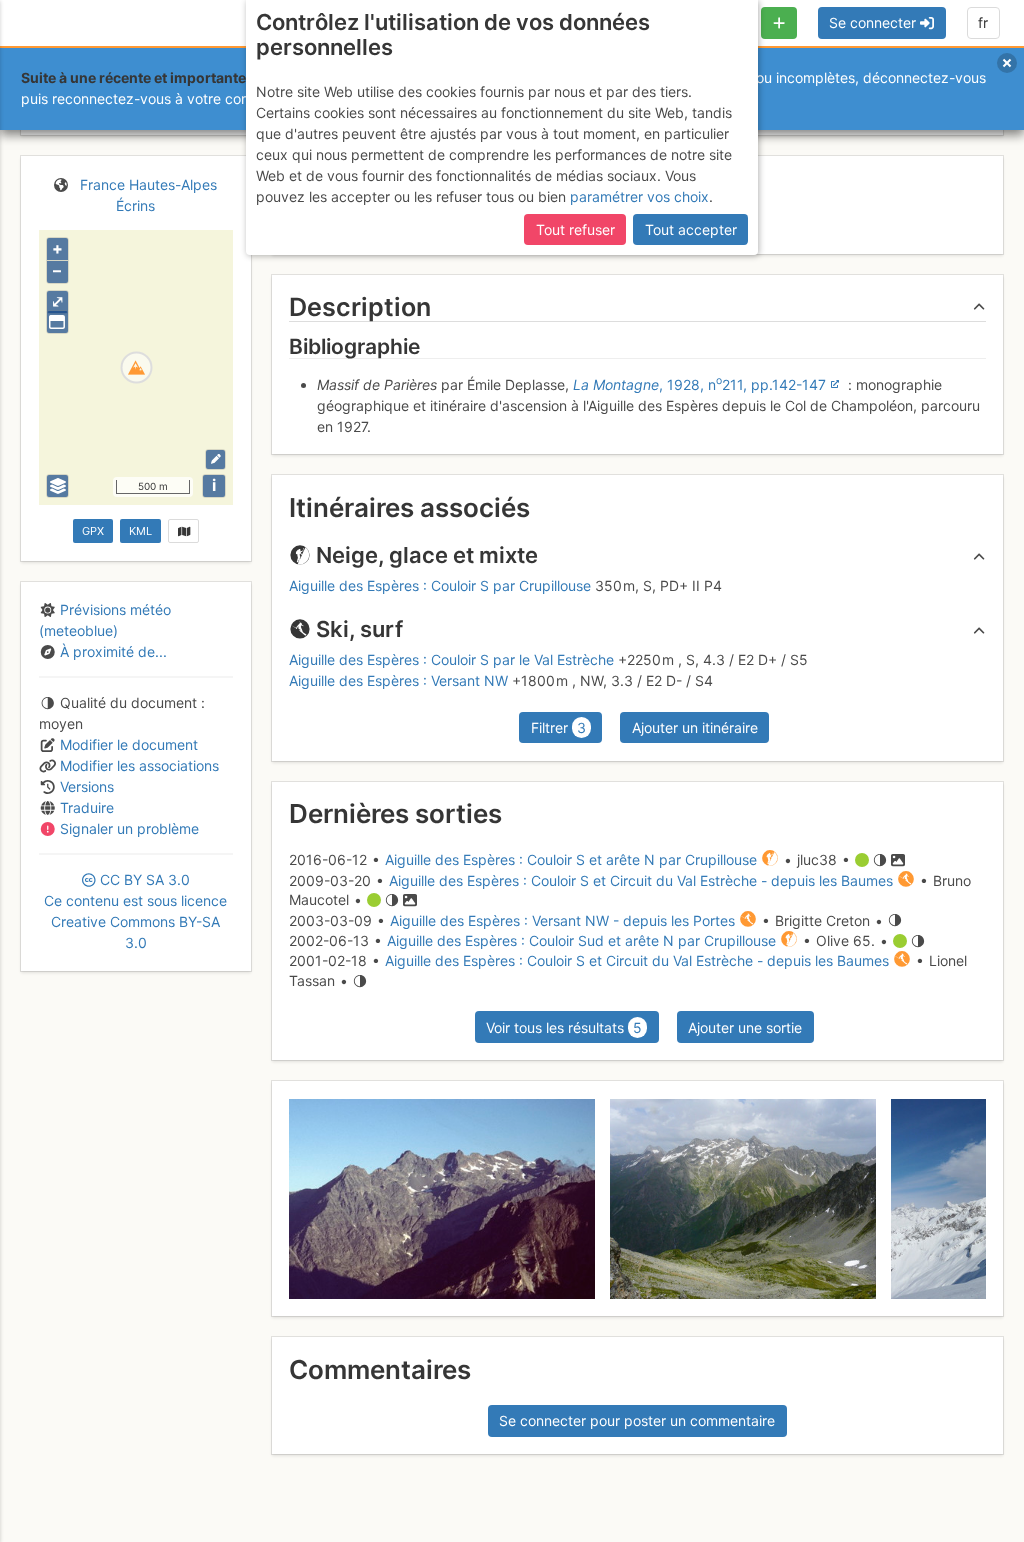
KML (140, 531)
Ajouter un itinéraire (695, 727)
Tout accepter (691, 229)
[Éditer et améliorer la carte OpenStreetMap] (215, 459)
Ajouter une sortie (745, 1027)
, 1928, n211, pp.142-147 (699, 384)
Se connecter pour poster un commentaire (637, 1420)
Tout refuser (575, 229)
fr (983, 22)
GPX (93, 531)
